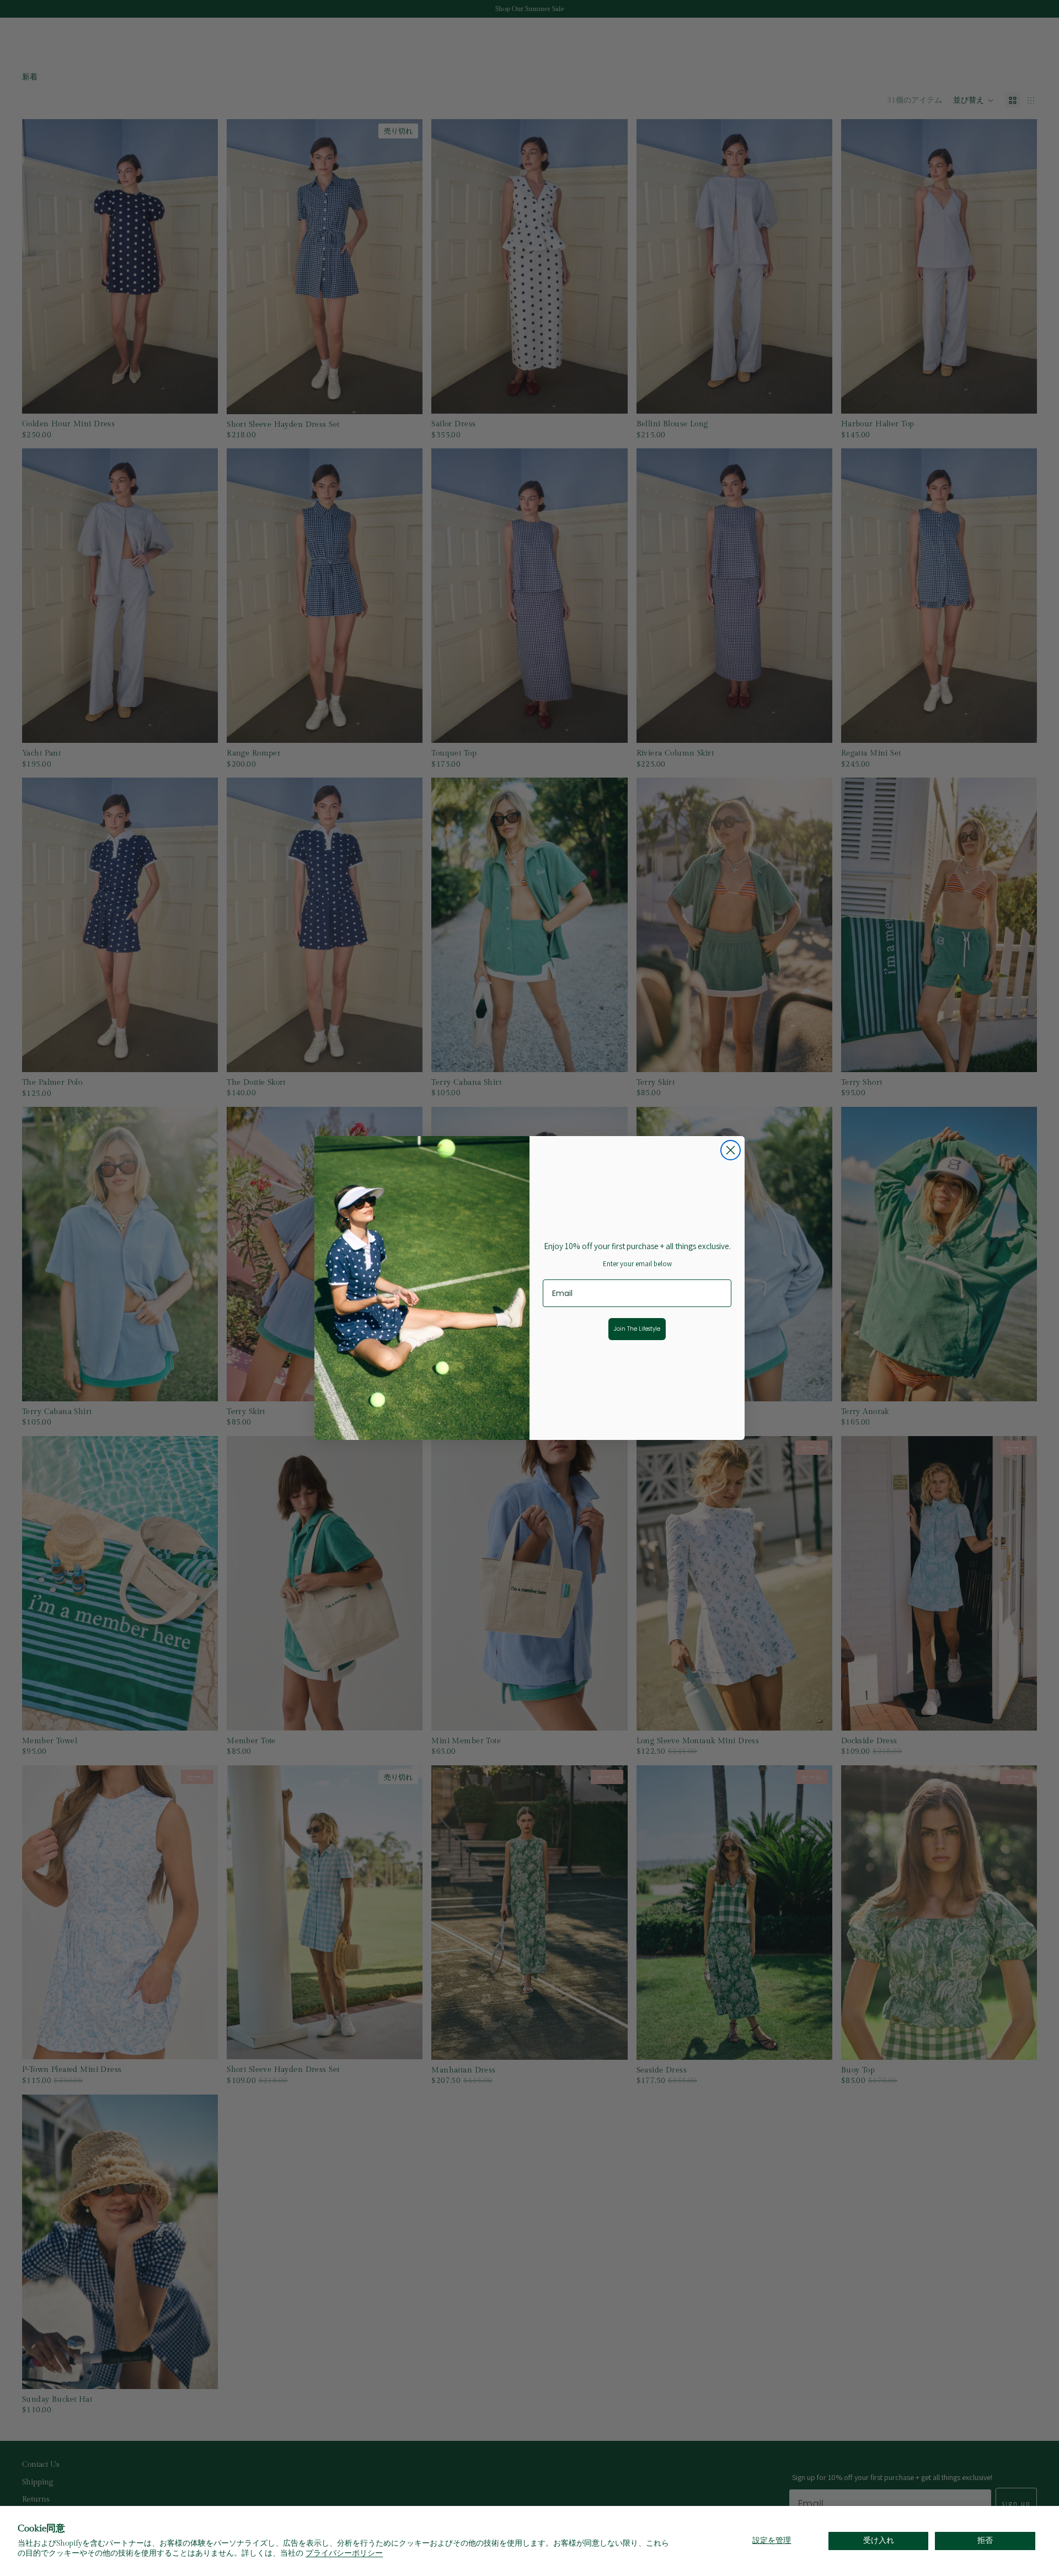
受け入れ (879, 2541)
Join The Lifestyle (637, 1329)
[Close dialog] (731, 1150)
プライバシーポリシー (344, 2553)
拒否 (985, 2541)
